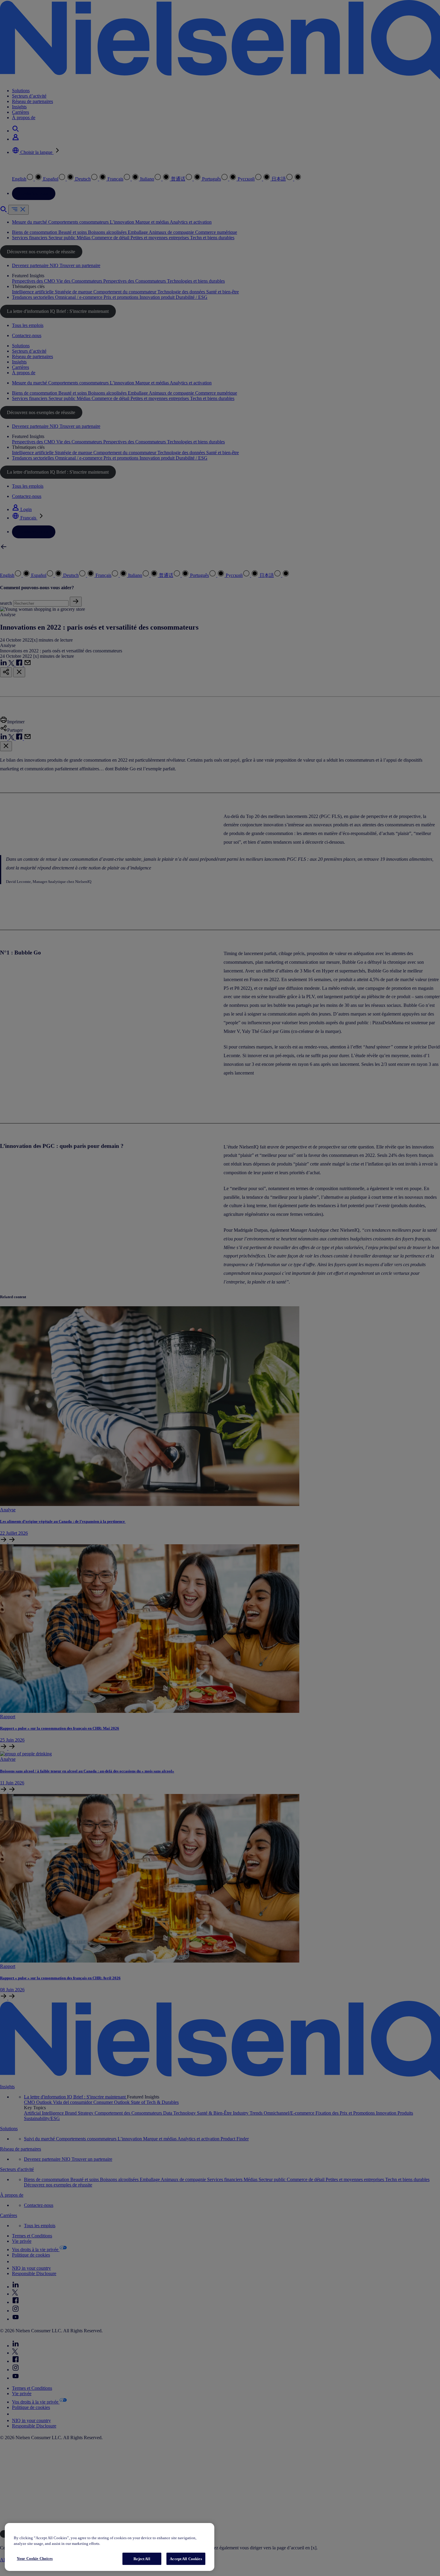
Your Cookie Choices (35, 2558)
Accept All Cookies (186, 2559)
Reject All (142, 2559)
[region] (110, 2547)
